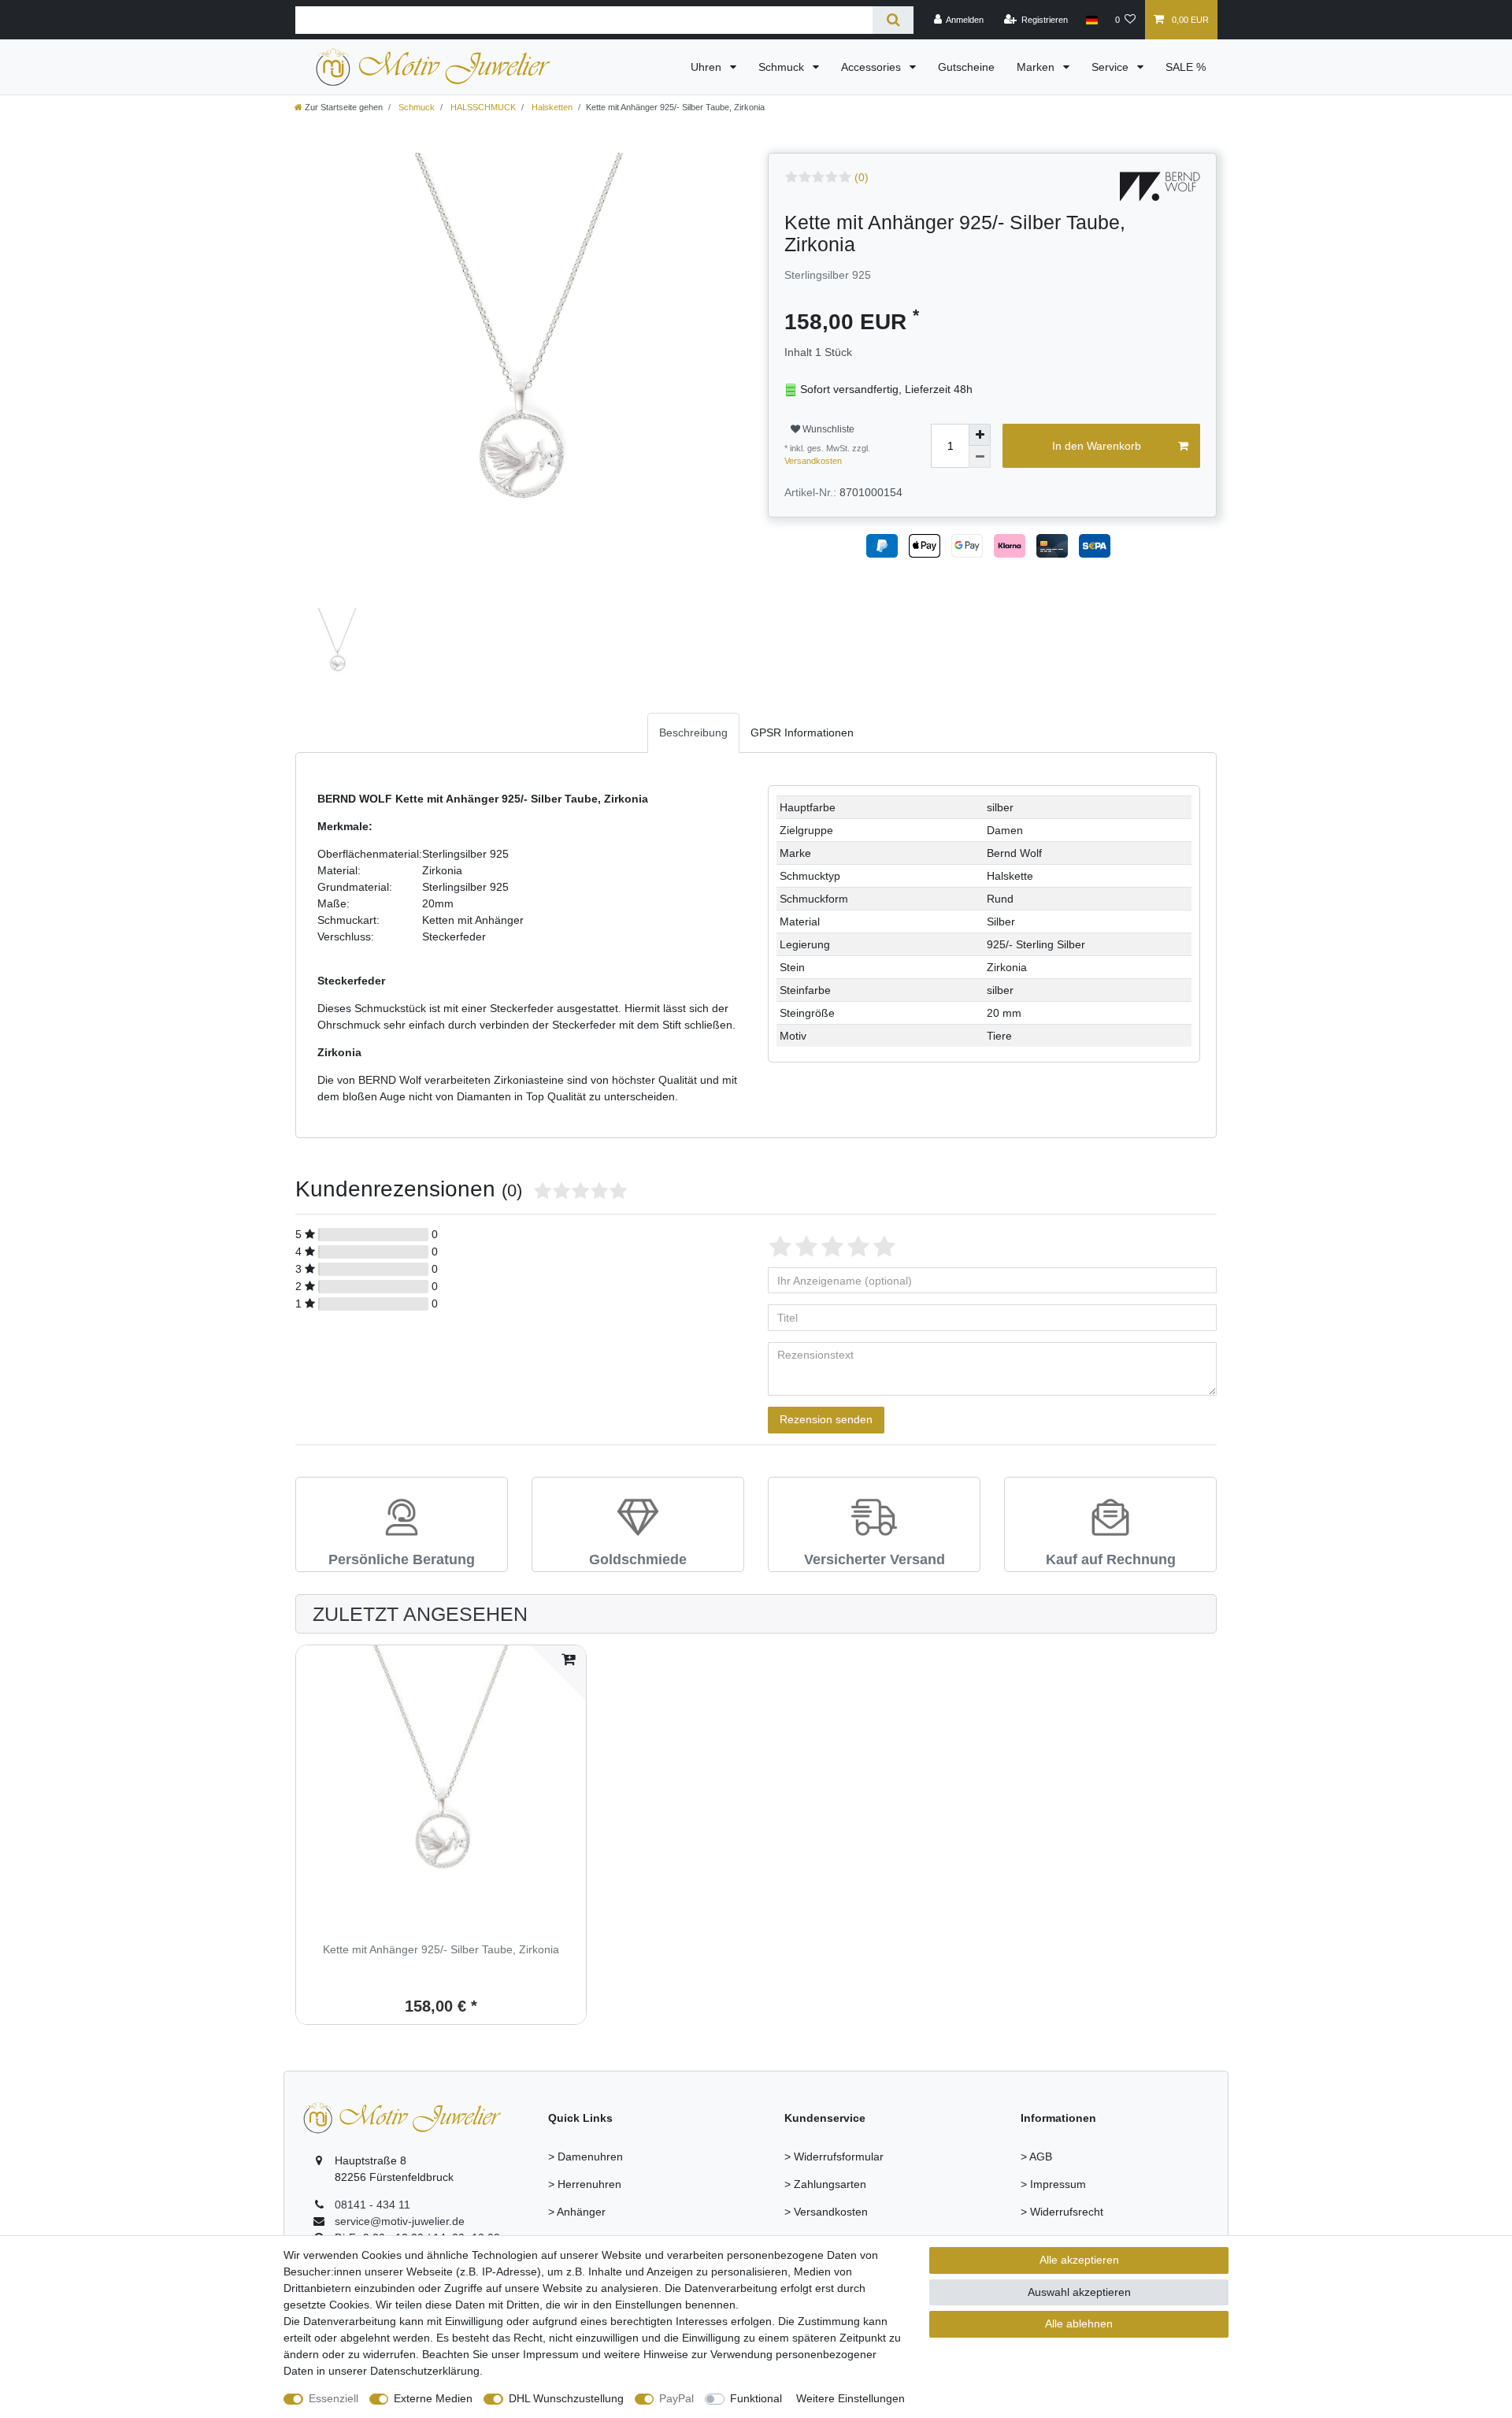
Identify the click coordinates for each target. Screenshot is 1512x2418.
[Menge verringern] (980, 457)
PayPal (676, 2398)
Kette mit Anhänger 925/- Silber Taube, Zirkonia (441, 1950)
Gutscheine (966, 67)
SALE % (1186, 67)
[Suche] (893, 20)
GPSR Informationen (802, 732)
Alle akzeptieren (1079, 2260)
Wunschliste (827, 429)
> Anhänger (577, 2212)
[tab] (693, 733)
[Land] (1091, 20)
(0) (862, 177)
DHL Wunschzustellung (566, 2398)
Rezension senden (826, 1419)
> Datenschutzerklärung (1080, 2239)
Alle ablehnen (1079, 2323)
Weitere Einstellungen (850, 2398)
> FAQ (800, 2239)
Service (1112, 67)
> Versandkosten (826, 2212)
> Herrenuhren (585, 2184)
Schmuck (783, 67)
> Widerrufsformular (834, 2157)
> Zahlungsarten (825, 2184)
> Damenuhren (586, 2157)
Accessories (873, 67)
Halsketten (551, 107)
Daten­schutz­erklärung (425, 2371)
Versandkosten (813, 461)
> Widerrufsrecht (1062, 2212)
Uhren (708, 67)
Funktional (756, 2398)
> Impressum (1053, 2184)
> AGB (1036, 2157)
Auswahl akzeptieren (1079, 2292)
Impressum (551, 2354)
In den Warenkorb (1097, 446)
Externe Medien (433, 2398)
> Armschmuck (585, 2239)
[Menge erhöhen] (980, 435)
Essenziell (334, 2398)
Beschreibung (693, 732)
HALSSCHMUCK (482, 107)
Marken (1037, 67)
